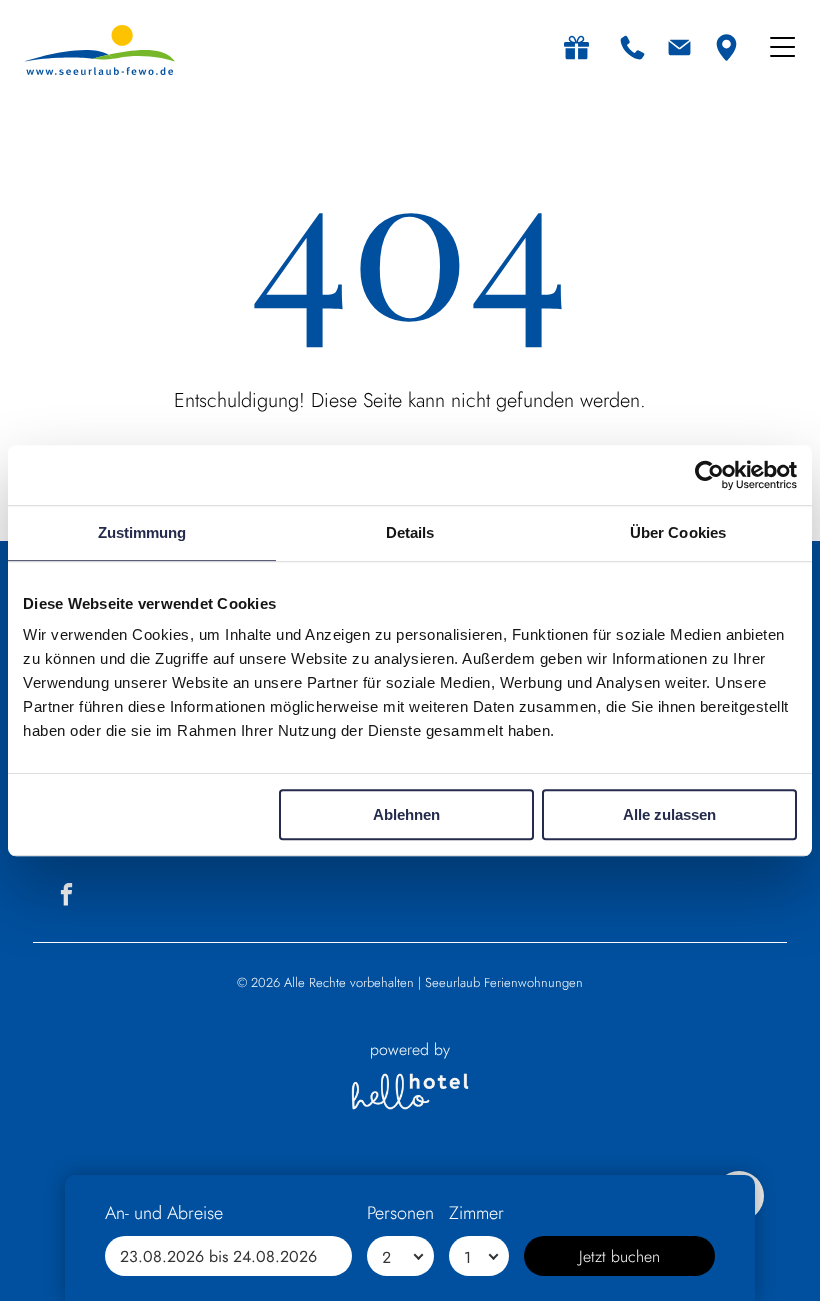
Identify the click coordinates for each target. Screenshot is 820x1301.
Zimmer (476, 1213)
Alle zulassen (669, 814)
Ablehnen (406, 814)
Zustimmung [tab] (142, 532)
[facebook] (66, 897)
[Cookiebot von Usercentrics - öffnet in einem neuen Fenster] (709, 475)
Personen (400, 1213)
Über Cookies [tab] (678, 532)
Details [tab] (410, 532)
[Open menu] (782, 47)
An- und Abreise (164, 1213)
